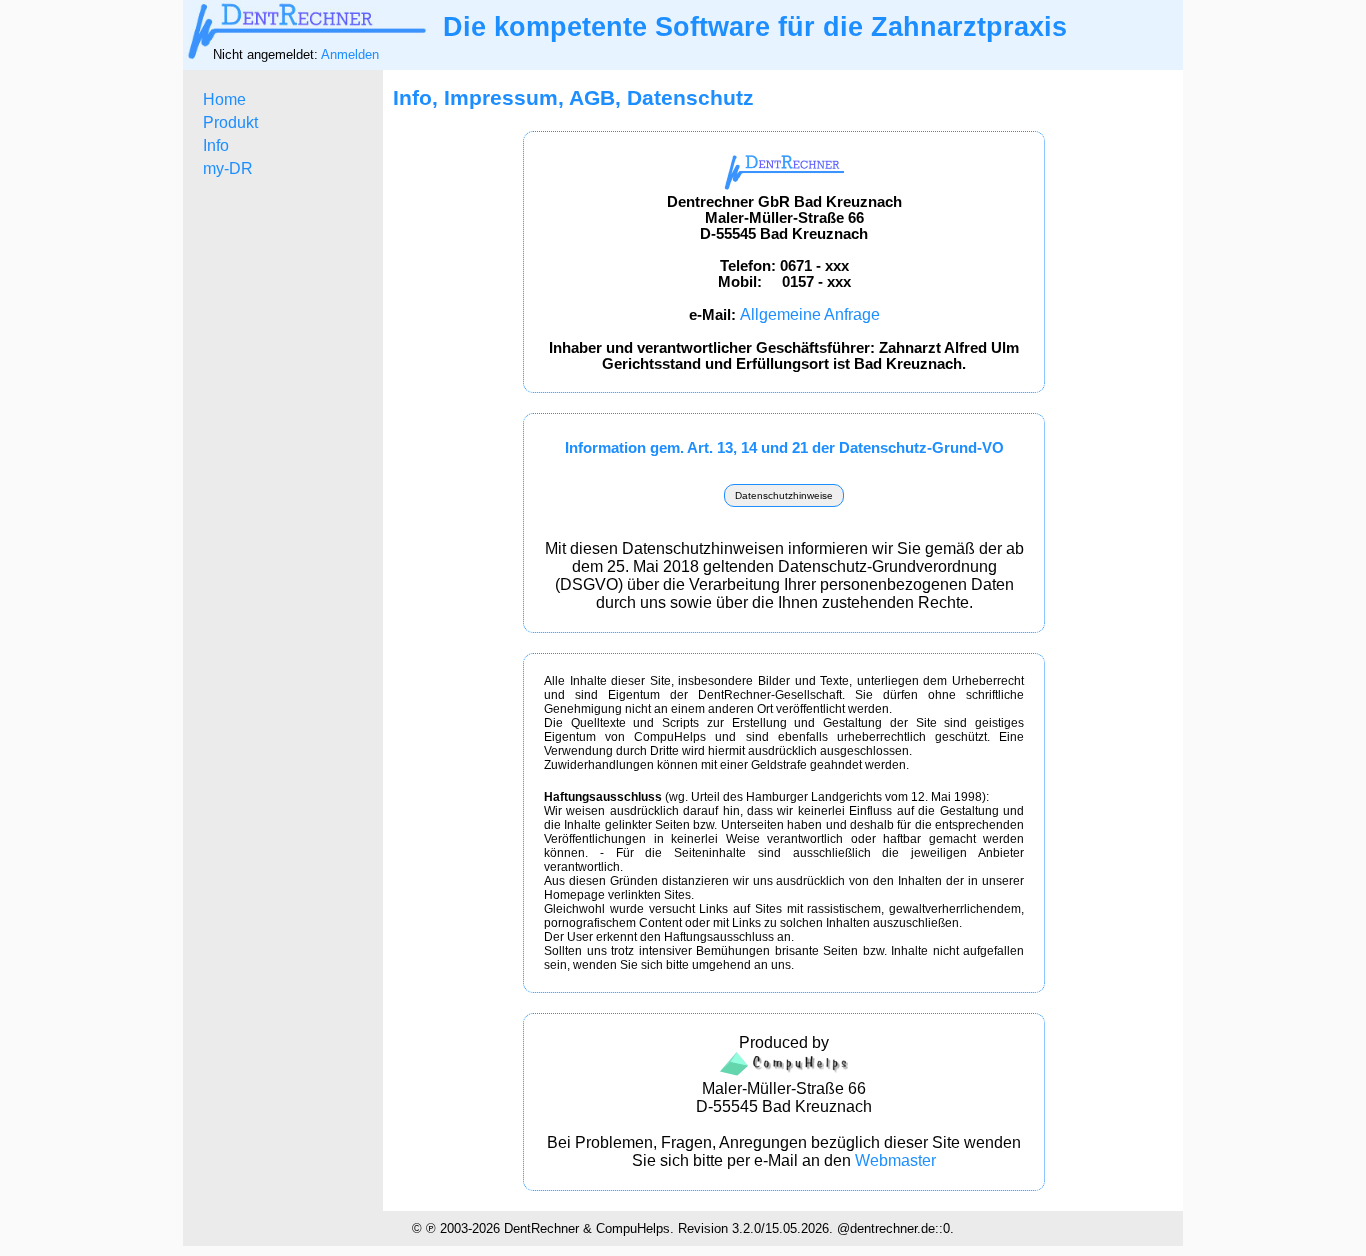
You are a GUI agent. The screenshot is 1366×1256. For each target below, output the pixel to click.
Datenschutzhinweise (784, 495)
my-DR (228, 168)
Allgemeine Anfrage (810, 314)
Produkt (230, 122)
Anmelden (350, 54)
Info (216, 145)
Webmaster (895, 1160)
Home (224, 99)
